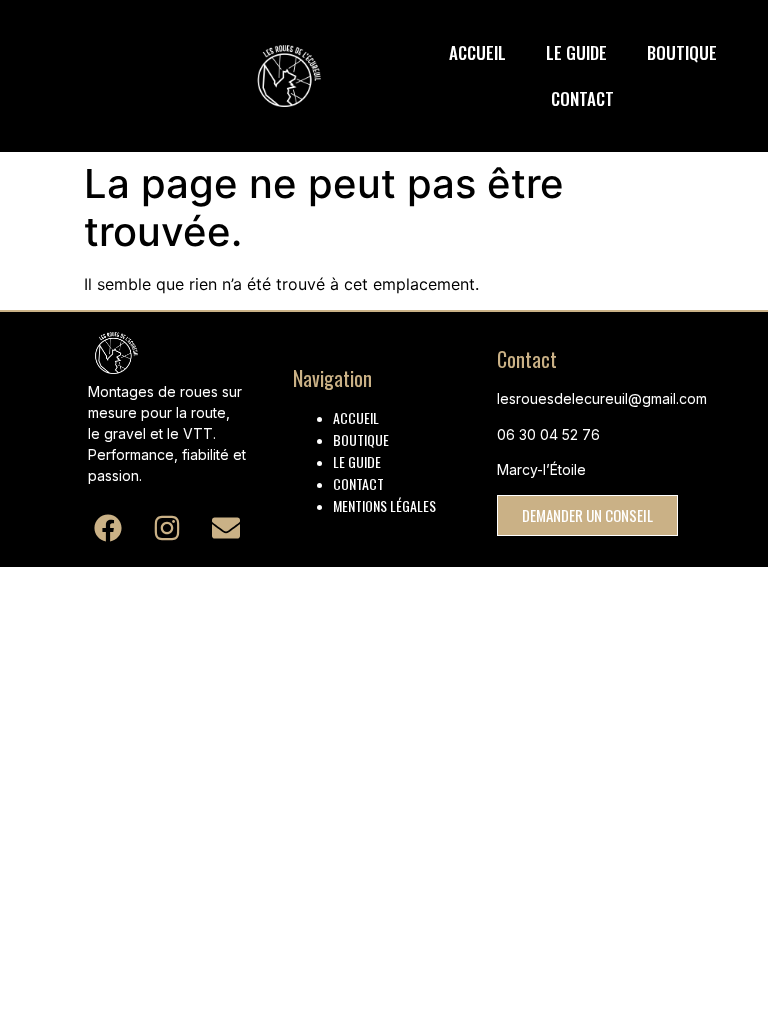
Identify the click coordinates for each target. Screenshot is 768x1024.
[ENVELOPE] (226, 527)
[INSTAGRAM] (167, 527)
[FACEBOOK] (107, 527)
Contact (582, 98)
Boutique (682, 52)
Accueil (477, 52)
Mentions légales (384, 505)
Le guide (576, 52)
